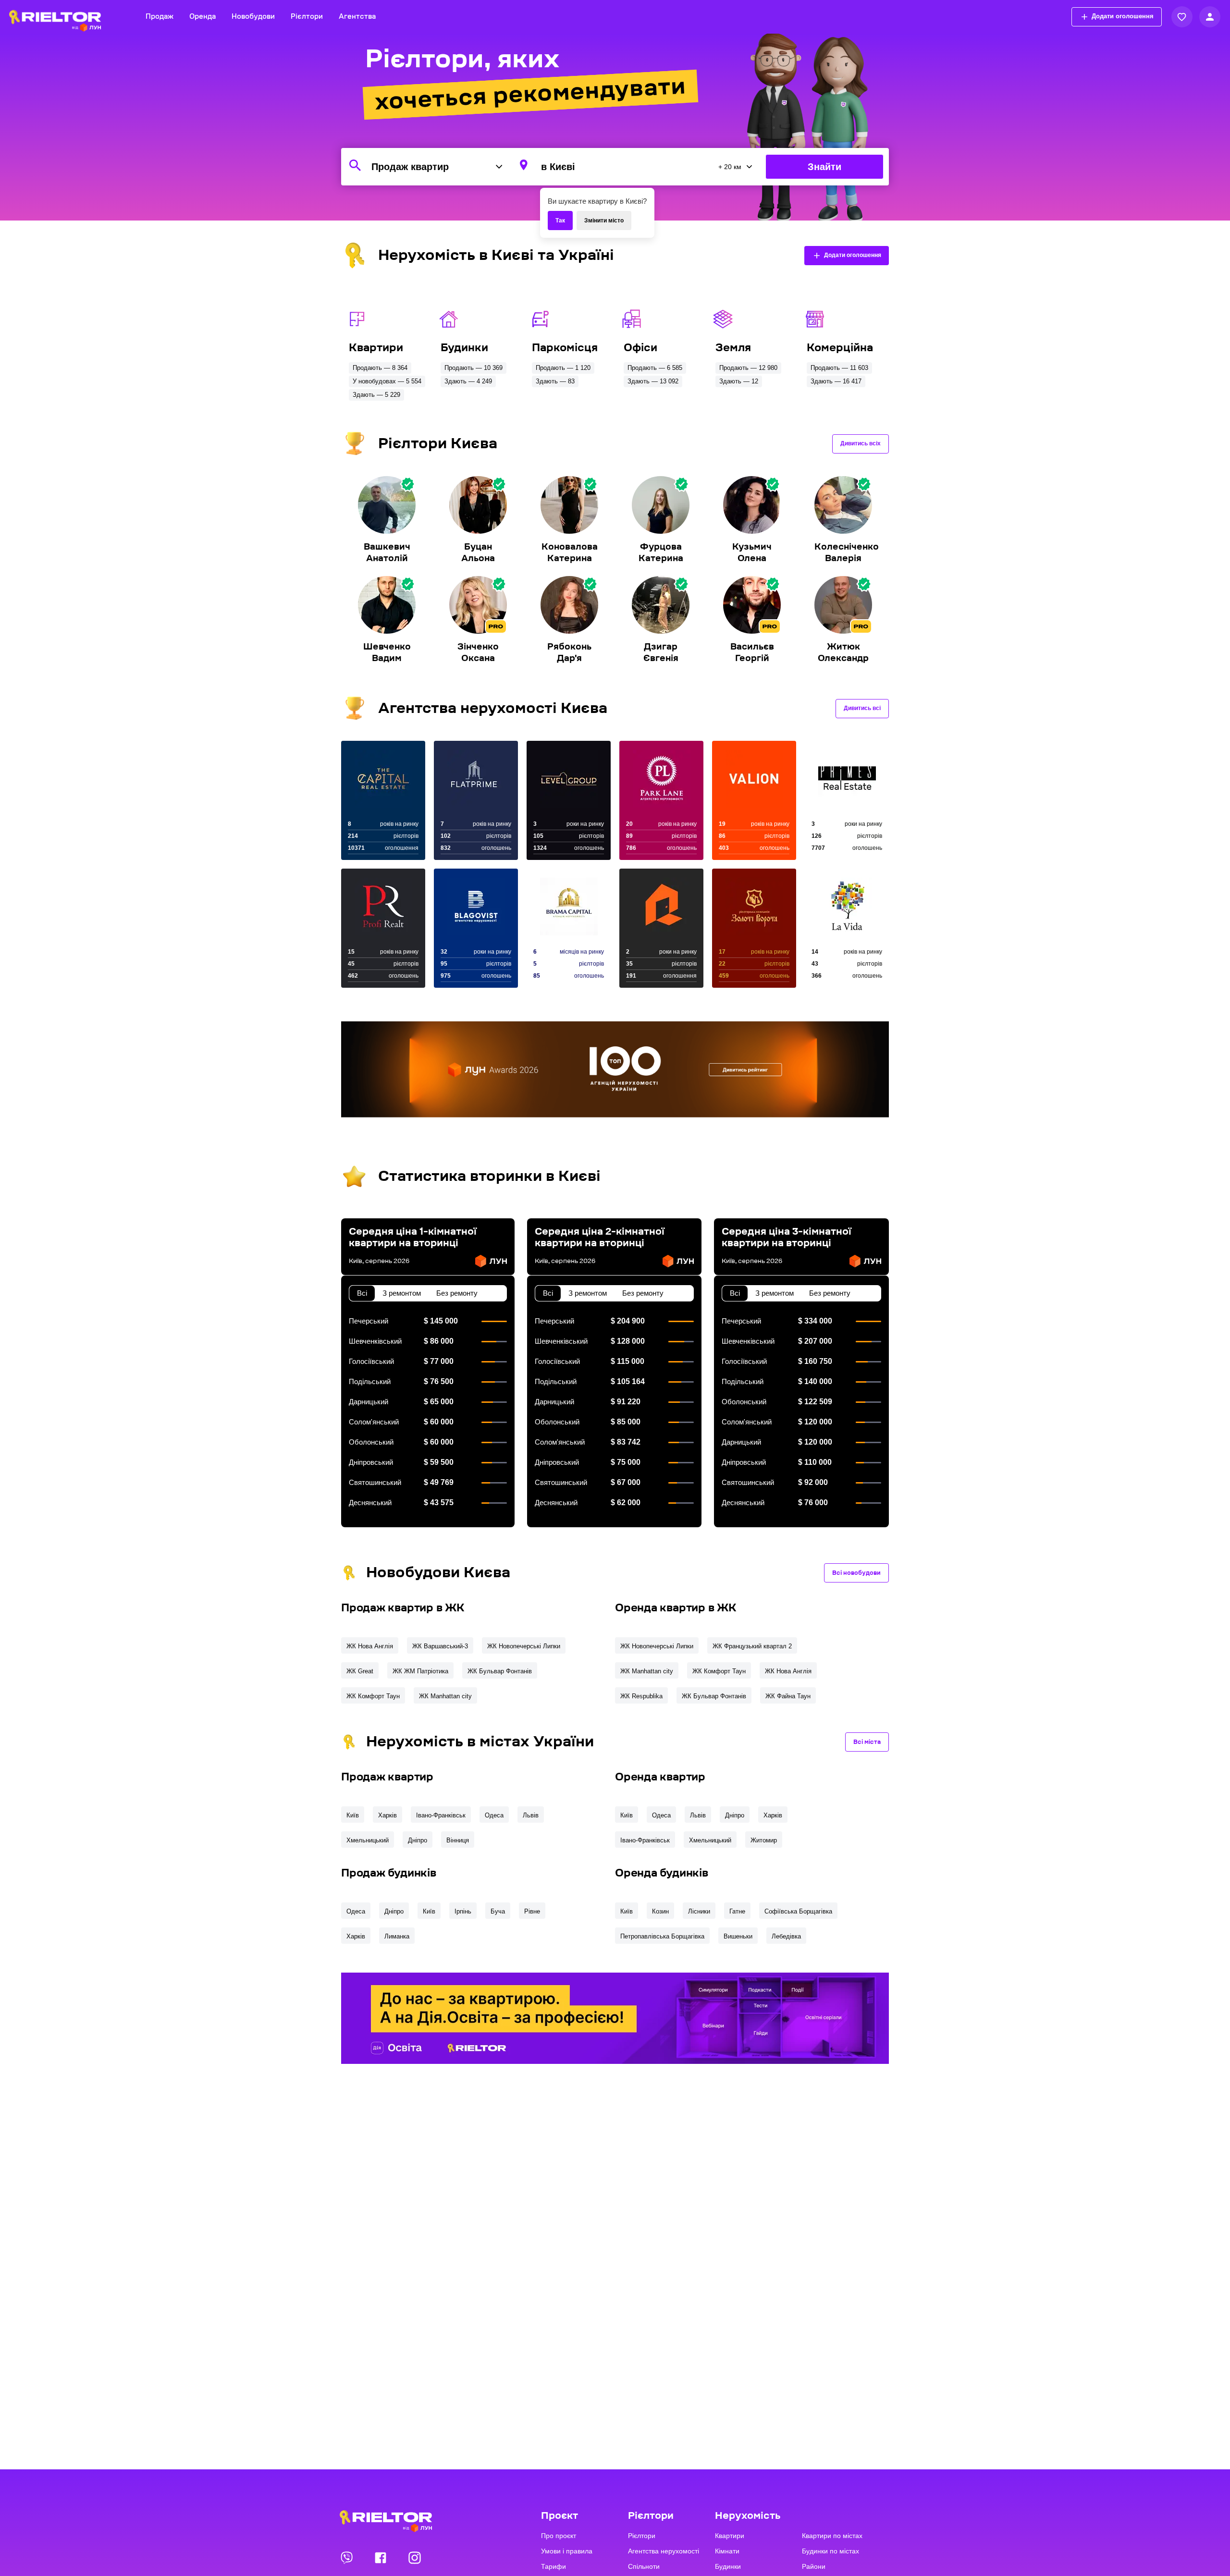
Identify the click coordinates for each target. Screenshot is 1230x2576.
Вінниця (458, 1840)
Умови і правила (567, 2551)
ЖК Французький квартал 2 (752, 1646)
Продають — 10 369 (474, 368)
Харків (387, 1815)
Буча (498, 1911)
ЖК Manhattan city (445, 1696)
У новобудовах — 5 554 (387, 381)
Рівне (532, 1911)
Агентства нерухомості (664, 2551)
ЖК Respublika (641, 1696)
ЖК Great (360, 1671)
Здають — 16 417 (836, 381)
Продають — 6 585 (655, 368)
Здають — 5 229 (376, 395)
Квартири (730, 2536)
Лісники (699, 1911)
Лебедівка (786, 1936)
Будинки (728, 2566)
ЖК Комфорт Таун (373, 1696)
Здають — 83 (555, 381)
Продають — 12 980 (748, 368)
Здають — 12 (739, 381)
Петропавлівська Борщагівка (662, 1936)
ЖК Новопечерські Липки (524, 1646)
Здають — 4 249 (468, 381)
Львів (531, 1815)
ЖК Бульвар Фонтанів (500, 1671)
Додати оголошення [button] (1123, 16)
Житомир (764, 1840)
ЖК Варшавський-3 (440, 1646)
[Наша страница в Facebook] (381, 2557)
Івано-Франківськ (441, 1815)
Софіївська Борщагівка (798, 1911)
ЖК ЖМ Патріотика (420, 1671)
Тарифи (553, 2566)
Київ (353, 1815)
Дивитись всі (862, 708)
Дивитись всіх (861, 443)
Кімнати (727, 2551)
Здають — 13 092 (653, 381)
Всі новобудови (856, 1573)
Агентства (357, 17)
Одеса (494, 1815)
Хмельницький (368, 1840)
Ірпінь (463, 1911)
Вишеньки (738, 1936)
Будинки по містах (830, 2551)
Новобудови (253, 17)
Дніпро (418, 1840)
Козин (660, 1911)
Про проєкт (559, 2536)
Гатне (737, 1911)
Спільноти (644, 2566)
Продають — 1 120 (563, 368)
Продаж (160, 17)
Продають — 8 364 (380, 368)
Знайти (824, 167)
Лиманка (397, 1936)
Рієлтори (307, 17)
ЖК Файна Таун (788, 1696)
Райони (814, 2566)
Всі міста (867, 1742)
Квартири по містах (832, 2536)
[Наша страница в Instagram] (415, 2557)
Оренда (203, 17)
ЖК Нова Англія (370, 1646)
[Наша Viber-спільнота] (347, 2557)
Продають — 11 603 (839, 368)
